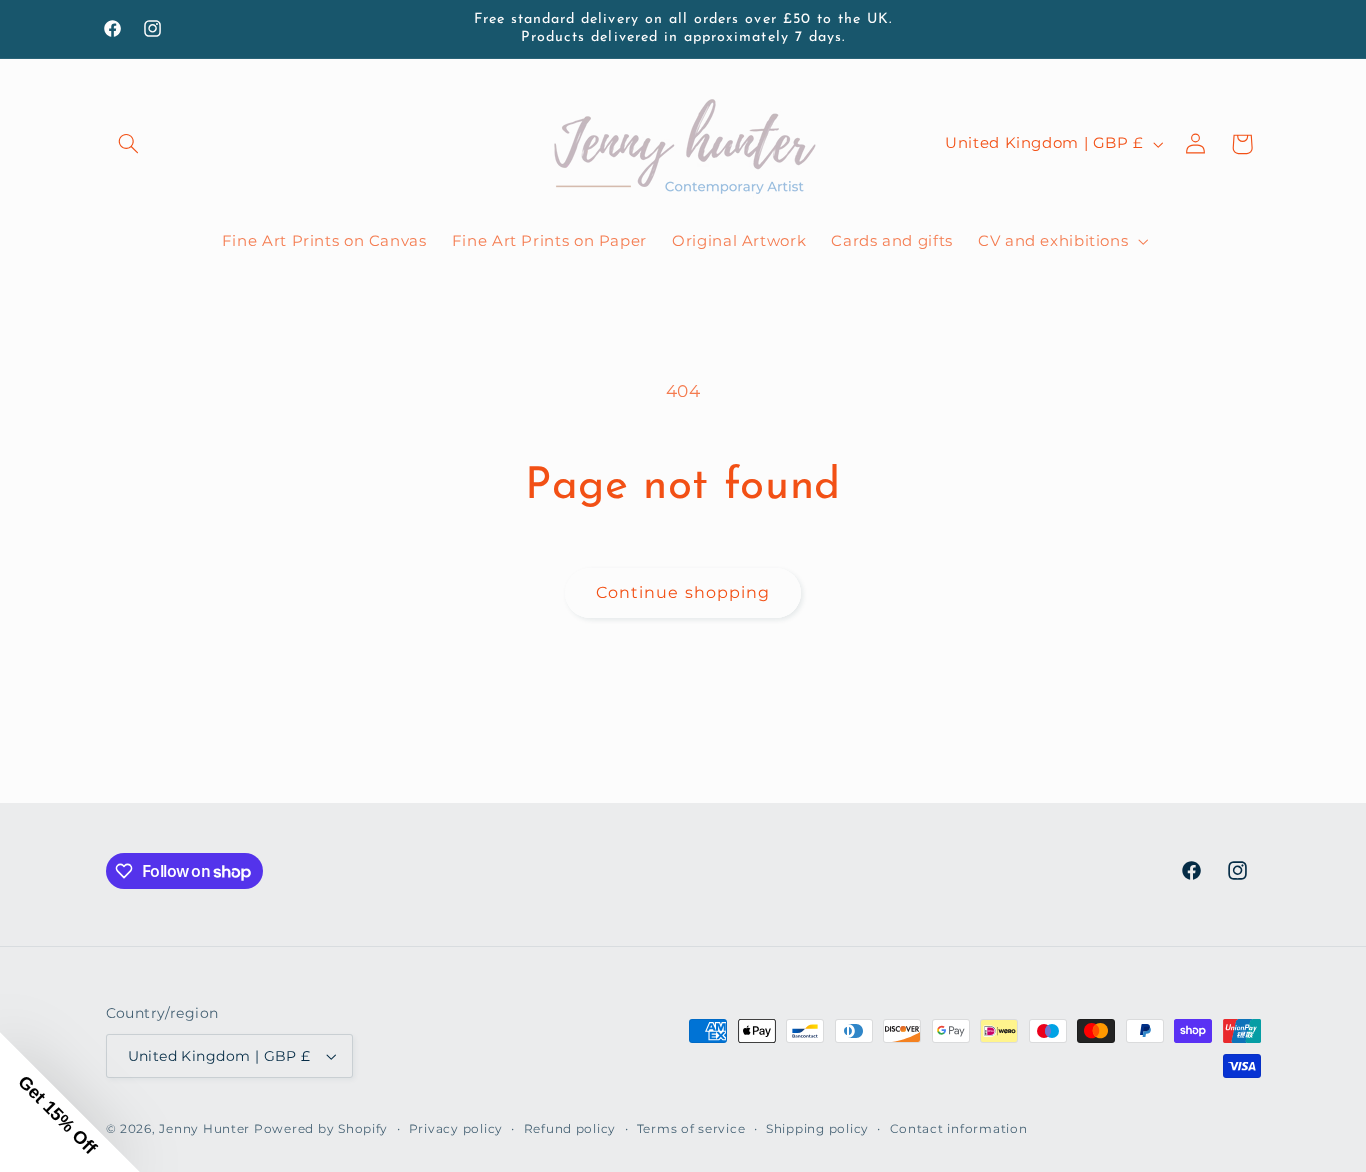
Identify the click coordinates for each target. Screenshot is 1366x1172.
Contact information (959, 1129)
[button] (129, 144)
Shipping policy (817, 1129)
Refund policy (570, 1129)
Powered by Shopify (321, 1129)
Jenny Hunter (204, 1129)
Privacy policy (456, 1129)
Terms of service (691, 1129)
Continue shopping (683, 592)
